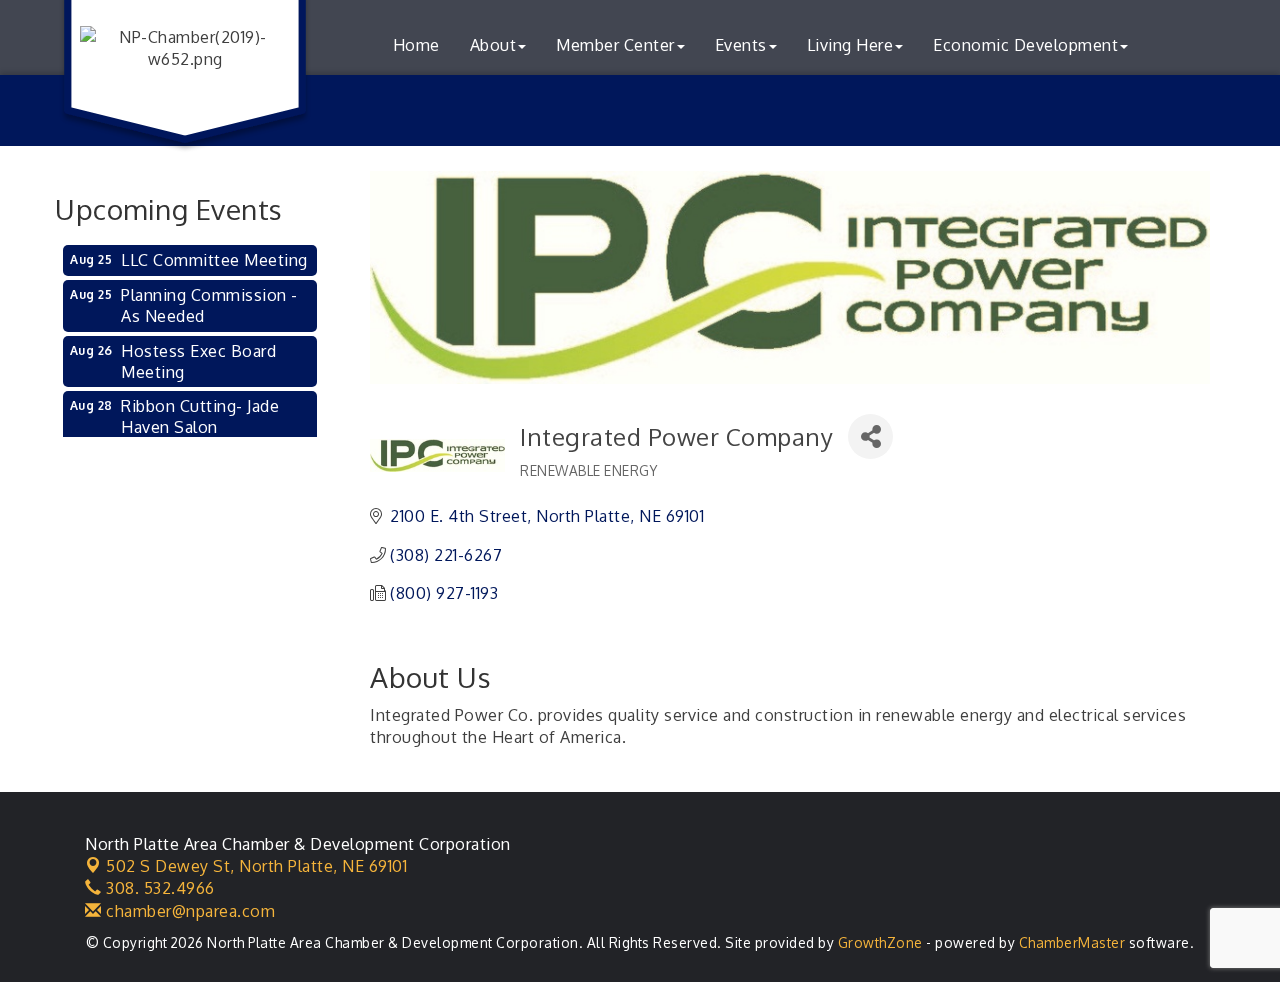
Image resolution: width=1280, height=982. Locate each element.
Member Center (615, 45)
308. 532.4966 (158, 888)
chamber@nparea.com (188, 911)
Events (741, 45)
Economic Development (1025, 45)
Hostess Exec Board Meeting (198, 361)
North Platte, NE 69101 (256, 866)
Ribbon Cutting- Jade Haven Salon (200, 416)
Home (416, 45)
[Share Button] (870, 436)
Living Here (850, 45)
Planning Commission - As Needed (209, 305)
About (493, 45)
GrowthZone (880, 942)
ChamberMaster (1072, 942)
